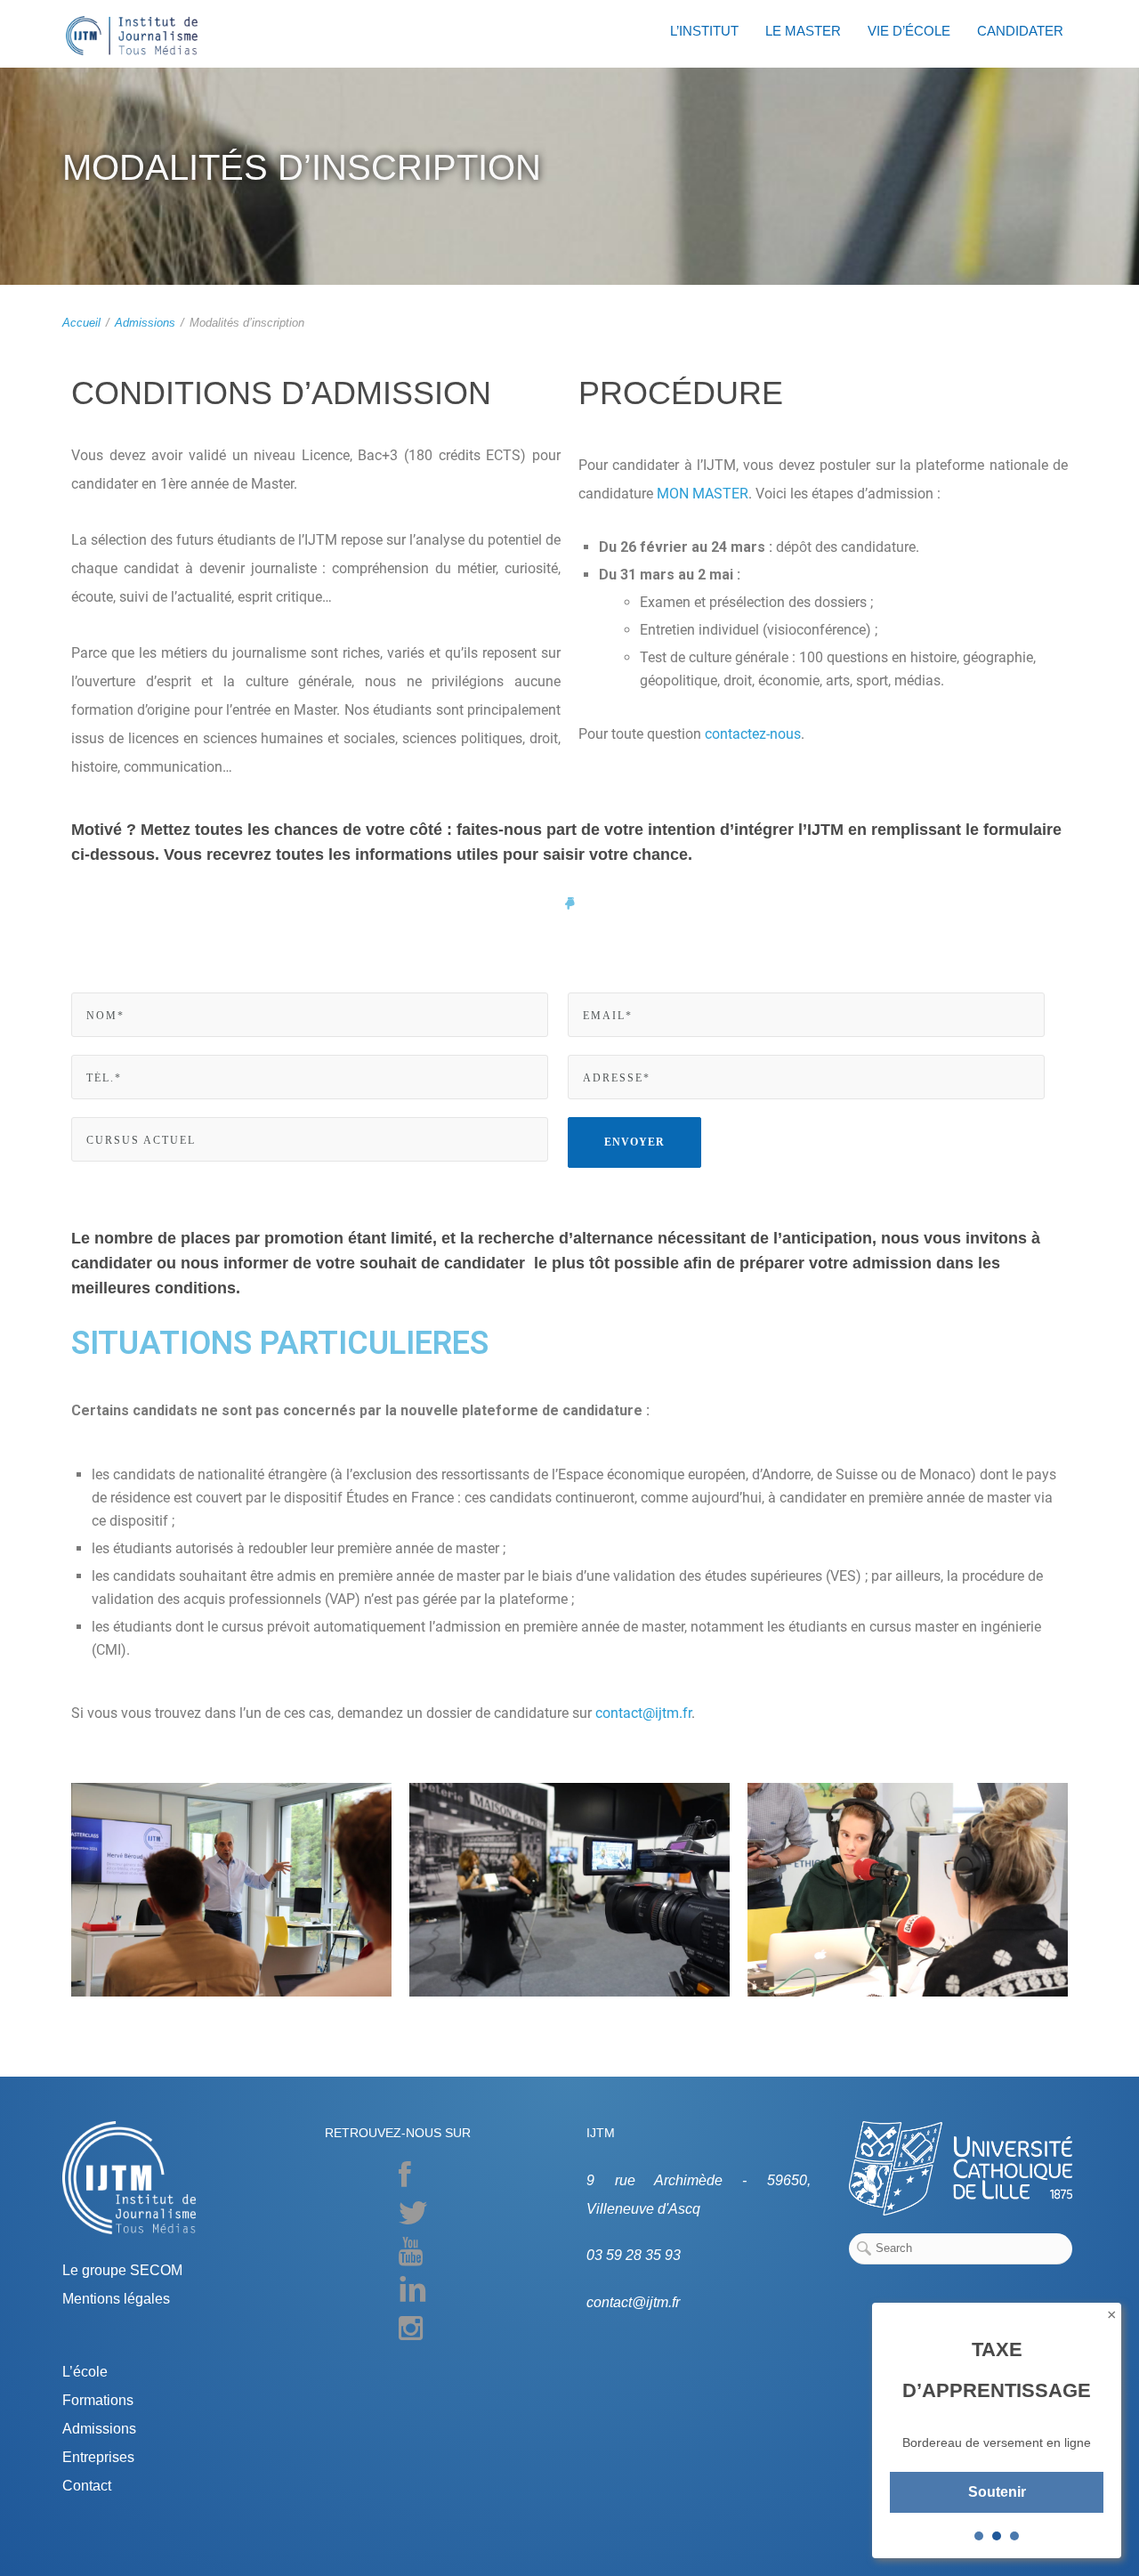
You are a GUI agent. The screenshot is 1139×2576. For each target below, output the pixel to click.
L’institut (704, 31)
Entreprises (98, 2457)
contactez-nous (753, 734)
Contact (87, 2486)
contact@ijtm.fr (643, 1713)
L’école (85, 2372)
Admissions (145, 323)
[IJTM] (132, 36)
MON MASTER (701, 494)
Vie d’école (909, 31)
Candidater (1020, 31)
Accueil (81, 323)
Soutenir (997, 2492)
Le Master (803, 31)
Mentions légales (116, 2299)
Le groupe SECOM (122, 2270)
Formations (98, 2400)
